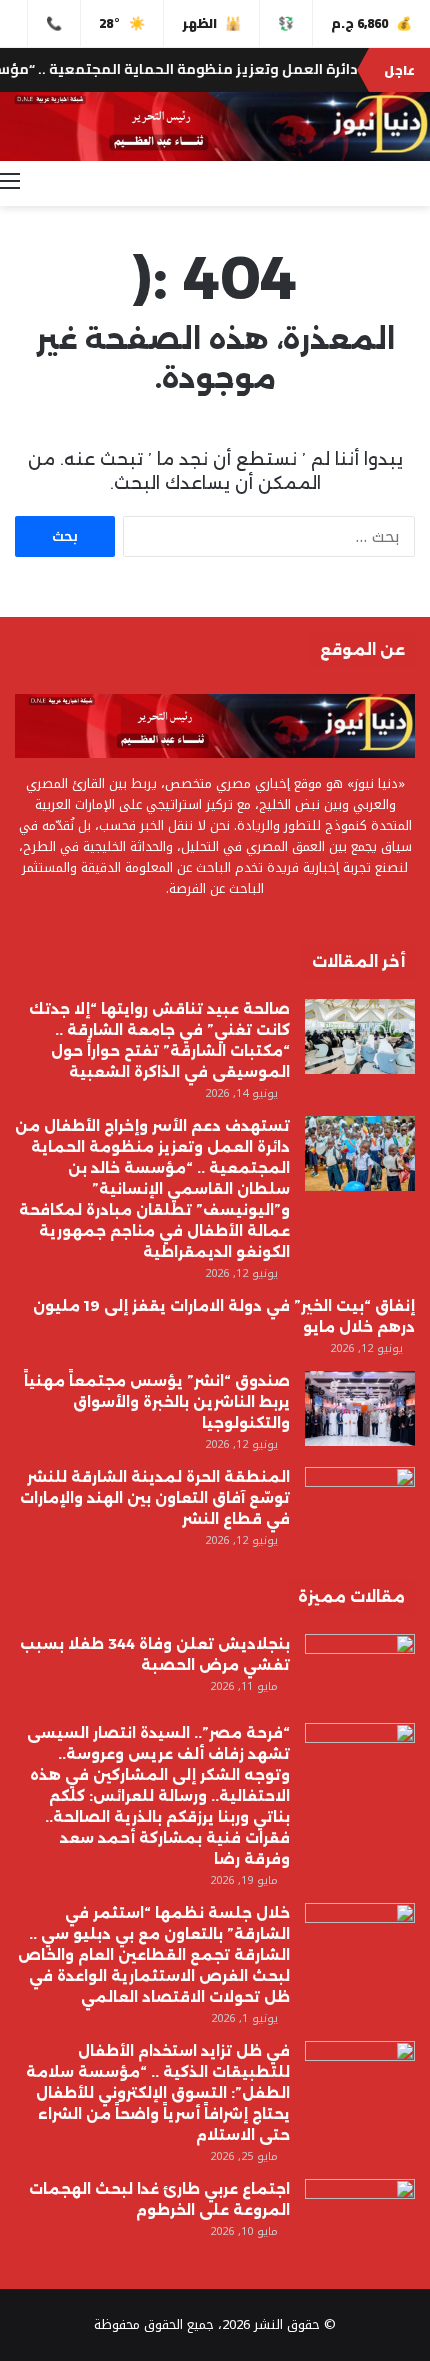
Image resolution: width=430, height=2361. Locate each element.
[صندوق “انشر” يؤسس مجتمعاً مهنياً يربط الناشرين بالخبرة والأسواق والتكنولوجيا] (360, 1408)
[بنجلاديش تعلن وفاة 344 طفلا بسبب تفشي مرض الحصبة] (360, 1671)
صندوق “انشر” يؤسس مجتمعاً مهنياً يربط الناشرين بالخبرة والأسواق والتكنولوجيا (157, 1402)
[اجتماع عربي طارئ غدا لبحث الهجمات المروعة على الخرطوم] (360, 2216)
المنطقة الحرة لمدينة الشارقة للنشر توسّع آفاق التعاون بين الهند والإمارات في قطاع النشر (155, 1498)
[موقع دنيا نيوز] (215, 126)
